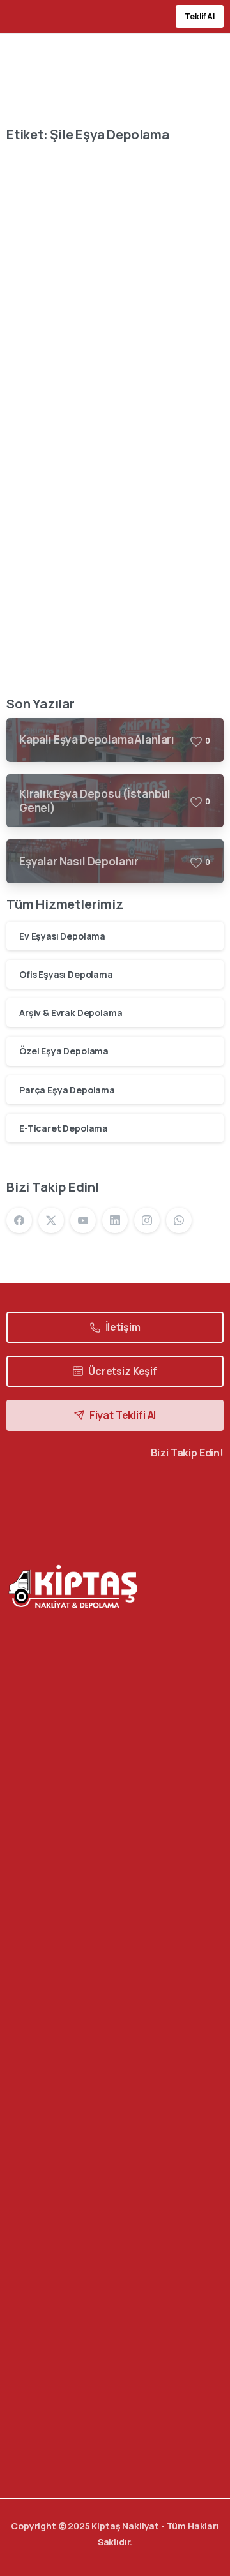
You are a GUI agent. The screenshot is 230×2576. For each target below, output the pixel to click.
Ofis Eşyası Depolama (66, 974)
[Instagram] (147, 1220)
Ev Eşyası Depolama (62, 936)
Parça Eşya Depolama (67, 1090)
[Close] (206, 2545)
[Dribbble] (139, 1491)
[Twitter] (90, 1491)
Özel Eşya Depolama (64, 1051)
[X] (51, 1220)
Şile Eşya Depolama (86, 360)
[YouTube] (83, 1220)
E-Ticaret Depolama (64, 1128)
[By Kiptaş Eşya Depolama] (27, 190)
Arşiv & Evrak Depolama (71, 1013)
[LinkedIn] (115, 1220)
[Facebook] (19, 1220)
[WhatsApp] (179, 1220)
